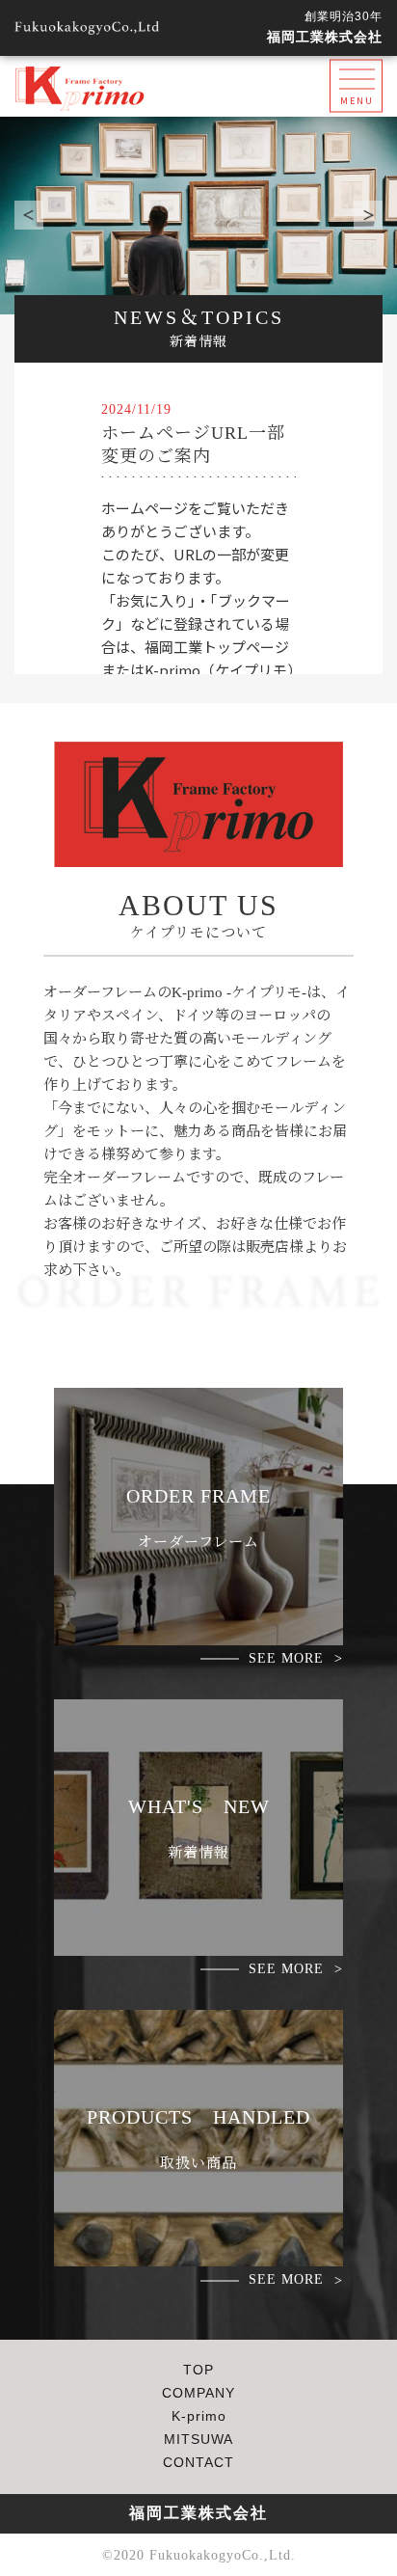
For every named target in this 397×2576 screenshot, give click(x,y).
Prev (29, 215)
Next (368, 215)
